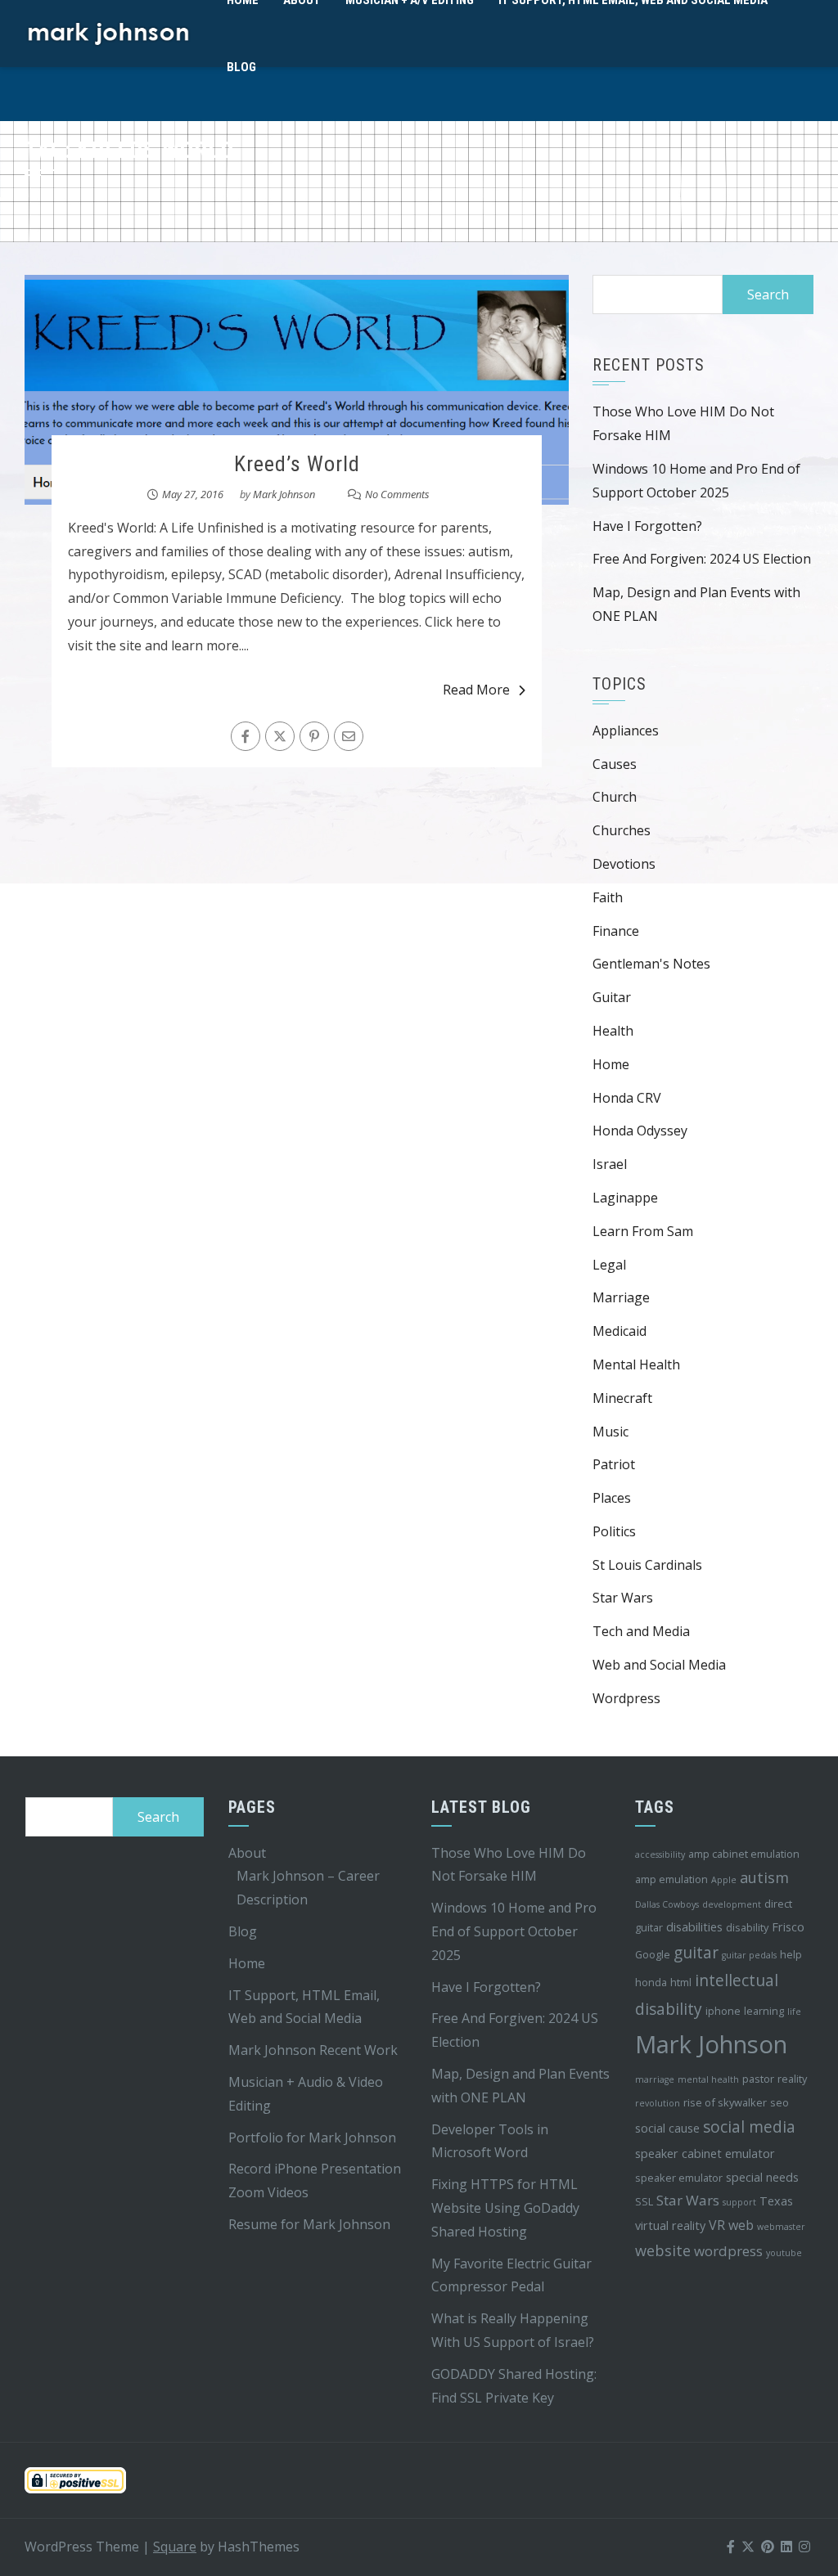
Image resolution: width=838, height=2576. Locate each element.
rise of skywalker (725, 2102)
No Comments (397, 494)
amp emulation (671, 1879)
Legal (609, 1265)
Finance (616, 931)
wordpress (728, 2251)
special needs (762, 2177)
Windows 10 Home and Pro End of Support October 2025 (514, 1931)
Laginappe (625, 1198)
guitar (696, 1953)
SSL (644, 2201)
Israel (610, 1164)
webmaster (781, 2227)
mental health (708, 2079)
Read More (476, 690)
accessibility (660, 1854)
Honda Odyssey (640, 1131)
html (681, 1982)
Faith (608, 897)
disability (747, 1927)
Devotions (624, 864)
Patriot (614, 1464)
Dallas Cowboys (667, 1904)
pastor (758, 2079)
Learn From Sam (643, 1231)
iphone (723, 2011)
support (739, 2202)
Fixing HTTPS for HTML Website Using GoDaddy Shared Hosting (505, 2208)
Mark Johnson (284, 494)
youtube (784, 2253)
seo (779, 2102)
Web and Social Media (659, 1665)
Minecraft (622, 1398)
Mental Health (636, 1364)
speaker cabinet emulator (705, 2153)
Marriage (621, 1297)
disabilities (694, 1927)
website (663, 2250)
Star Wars (623, 1598)
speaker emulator (679, 2178)
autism (764, 1877)
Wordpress (626, 1698)
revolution (658, 2103)
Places (612, 1498)
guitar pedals (749, 1955)
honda (651, 1982)
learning (764, 2011)
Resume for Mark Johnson (309, 2224)
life (794, 2012)
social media (749, 2127)
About (247, 1853)
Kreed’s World (297, 464)
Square (175, 2547)
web (741, 2225)
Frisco (788, 1927)
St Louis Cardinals (647, 1565)
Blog (241, 67)
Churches (622, 830)
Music (610, 1432)
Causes (615, 764)
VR (717, 2225)
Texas (776, 2201)
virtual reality (670, 2225)
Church (615, 797)
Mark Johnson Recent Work (313, 2050)
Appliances (626, 731)
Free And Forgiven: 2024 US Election (702, 559)
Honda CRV (627, 1098)
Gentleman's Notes (651, 964)
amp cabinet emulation (744, 1854)
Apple (724, 1880)
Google (653, 1954)
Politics (614, 1531)
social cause (667, 2128)
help (791, 1954)
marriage (655, 2079)
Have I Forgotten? (647, 526)
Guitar (612, 997)
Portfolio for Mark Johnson (312, 2138)
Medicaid (619, 1331)
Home (611, 1064)
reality (792, 2079)
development (732, 1904)
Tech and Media (641, 1631)
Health (613, 1031)
